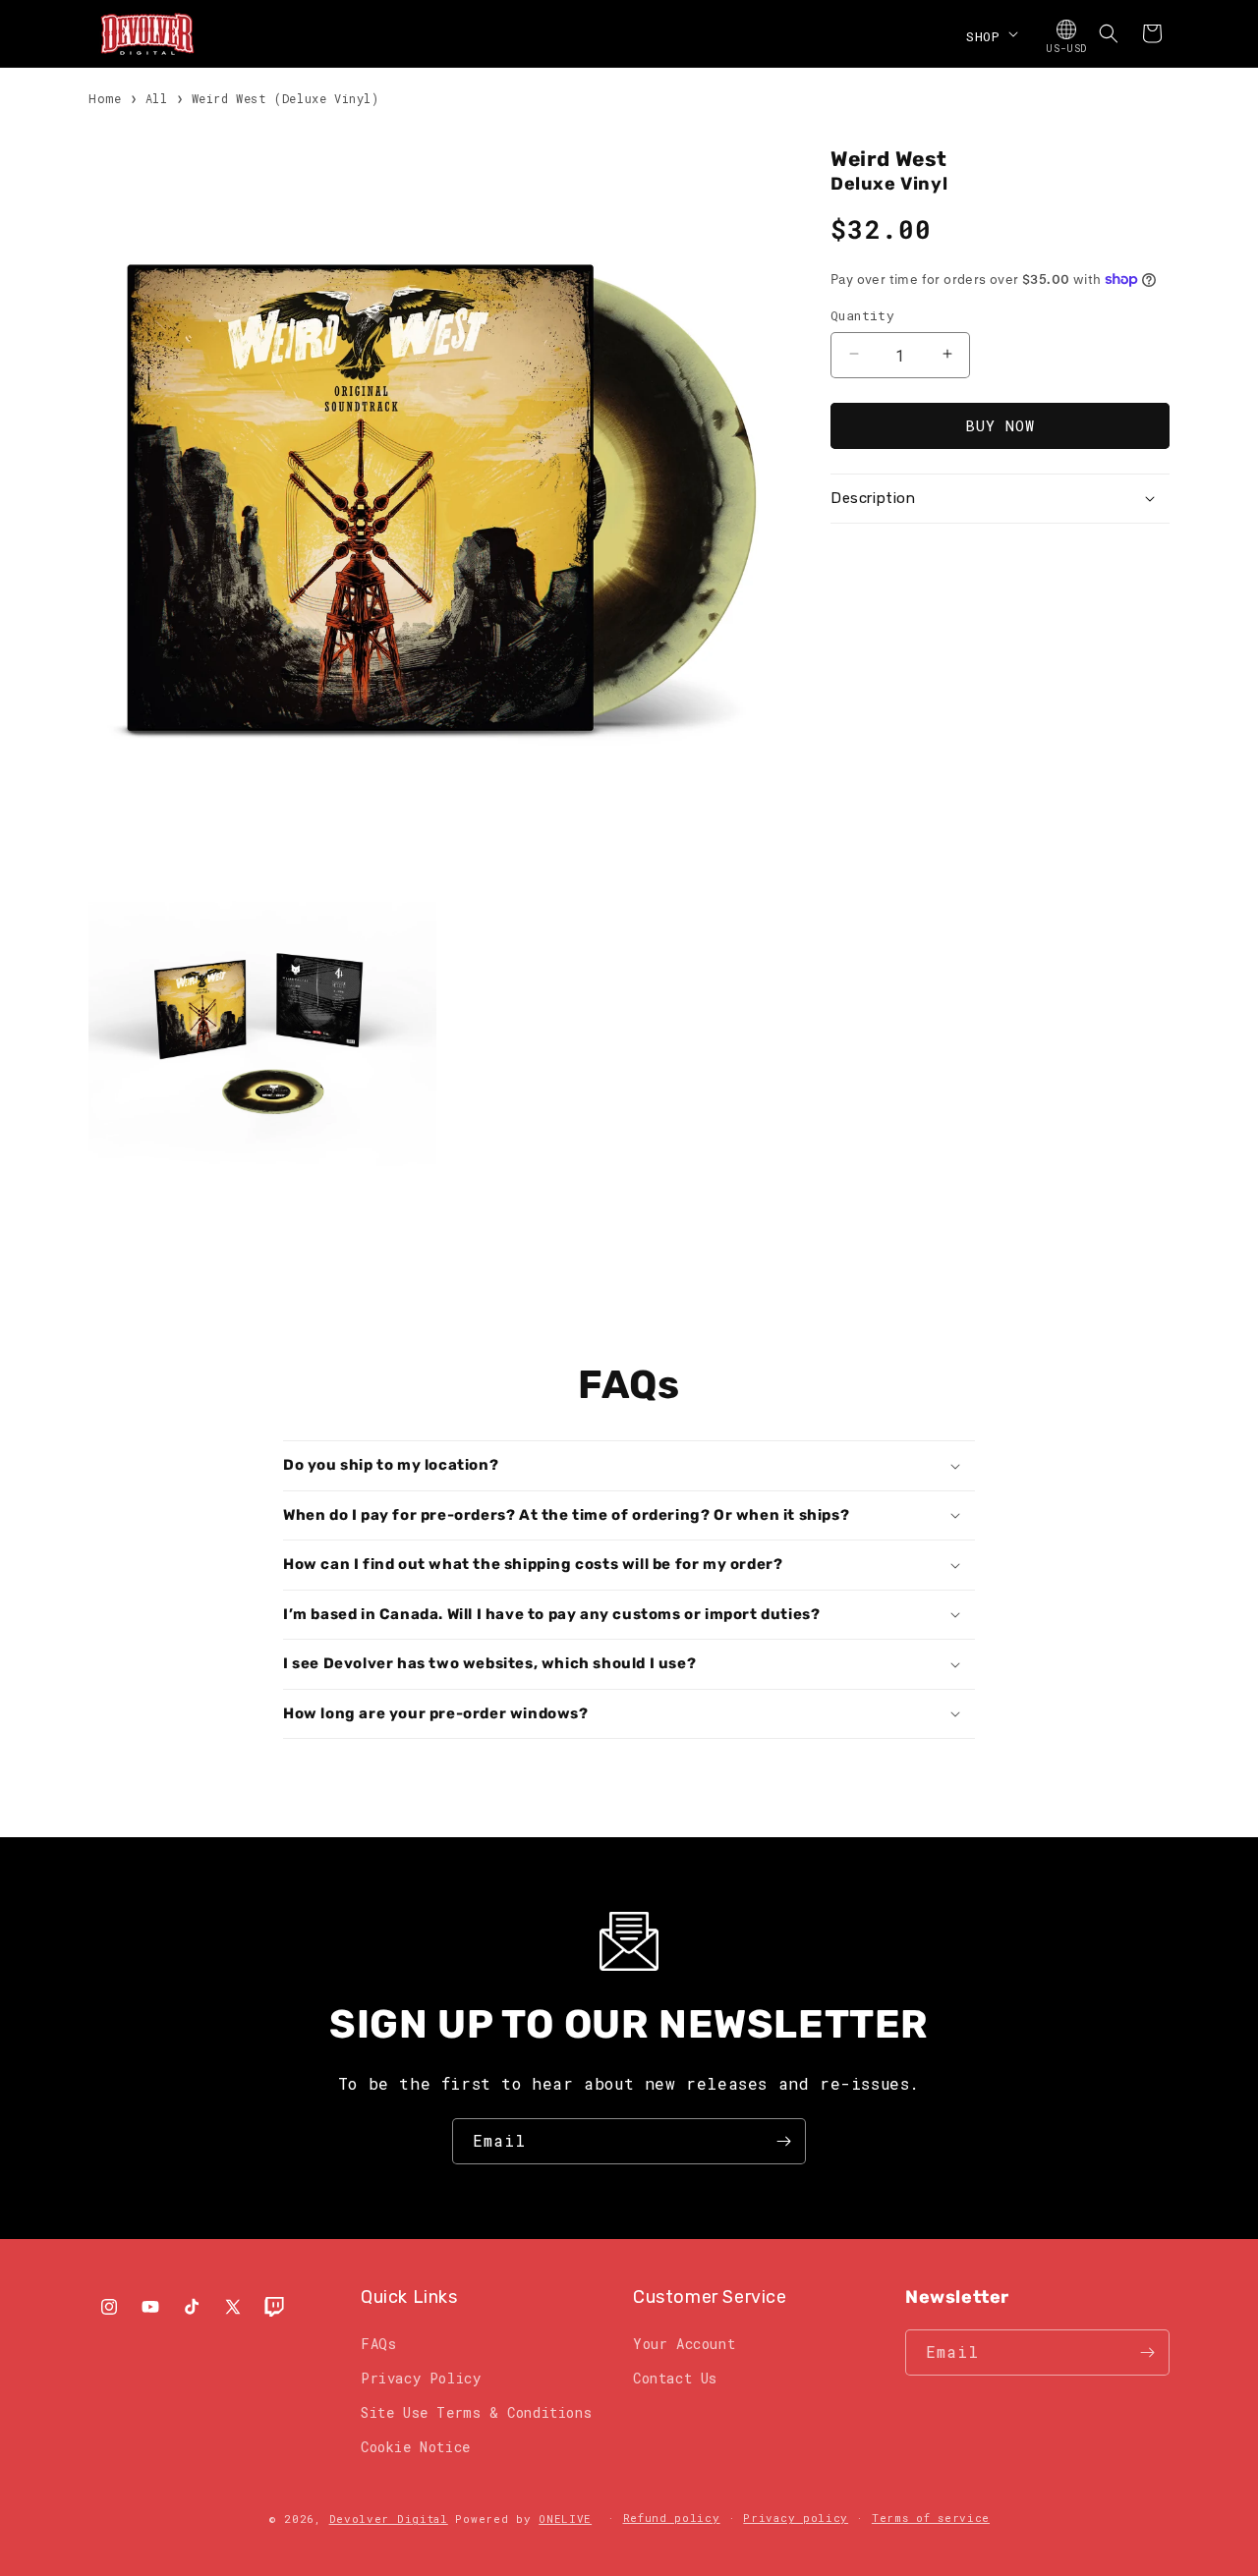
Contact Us (675, 2378)
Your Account (684, 2344)
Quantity (862, 314)
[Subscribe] (783, 2141)
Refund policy (672, 2518)
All (157, 98)
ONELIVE (565, 2519)
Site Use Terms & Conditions (476, 2412)
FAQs (378, 2344)
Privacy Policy (421, 2378)
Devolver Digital (389, 2519)
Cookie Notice (416, 2447)
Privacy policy (796, 2518)
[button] (990, 33)
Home (105, 98)
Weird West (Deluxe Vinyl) (286, 98)
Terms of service (931, 2518)
